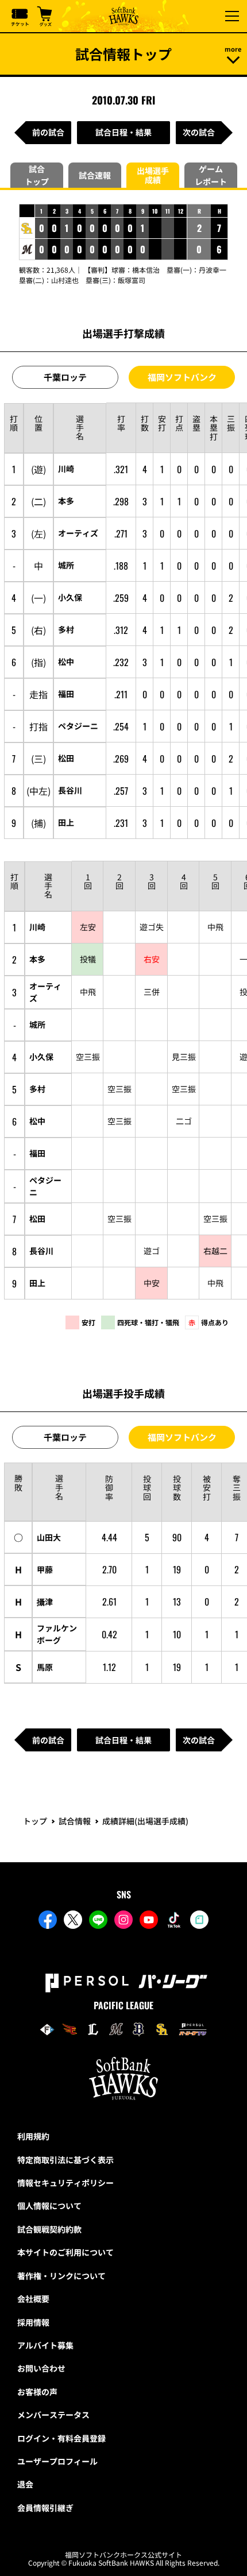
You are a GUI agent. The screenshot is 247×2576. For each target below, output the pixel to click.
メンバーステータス (53, 2415)
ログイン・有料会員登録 (61, 2438)
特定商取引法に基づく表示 (65, 2160)
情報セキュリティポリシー (65, 2183)
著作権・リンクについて (61, 2276)
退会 (25, 2484)
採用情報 (33, 2322)
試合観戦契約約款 (49, 2229)
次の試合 (199, 132)
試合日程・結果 (123, 132)
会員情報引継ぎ (45, 2508)
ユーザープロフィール (57, 2461)
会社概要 (33, 2299)
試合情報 (75, 1821)
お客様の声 (37, 2392)
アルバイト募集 (45, 2345)
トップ (35, 1821)
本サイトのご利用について (65, 2252)
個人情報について (49, 2206)
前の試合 (48, 132)
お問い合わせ (41, 2368)
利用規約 (33, 2136)
